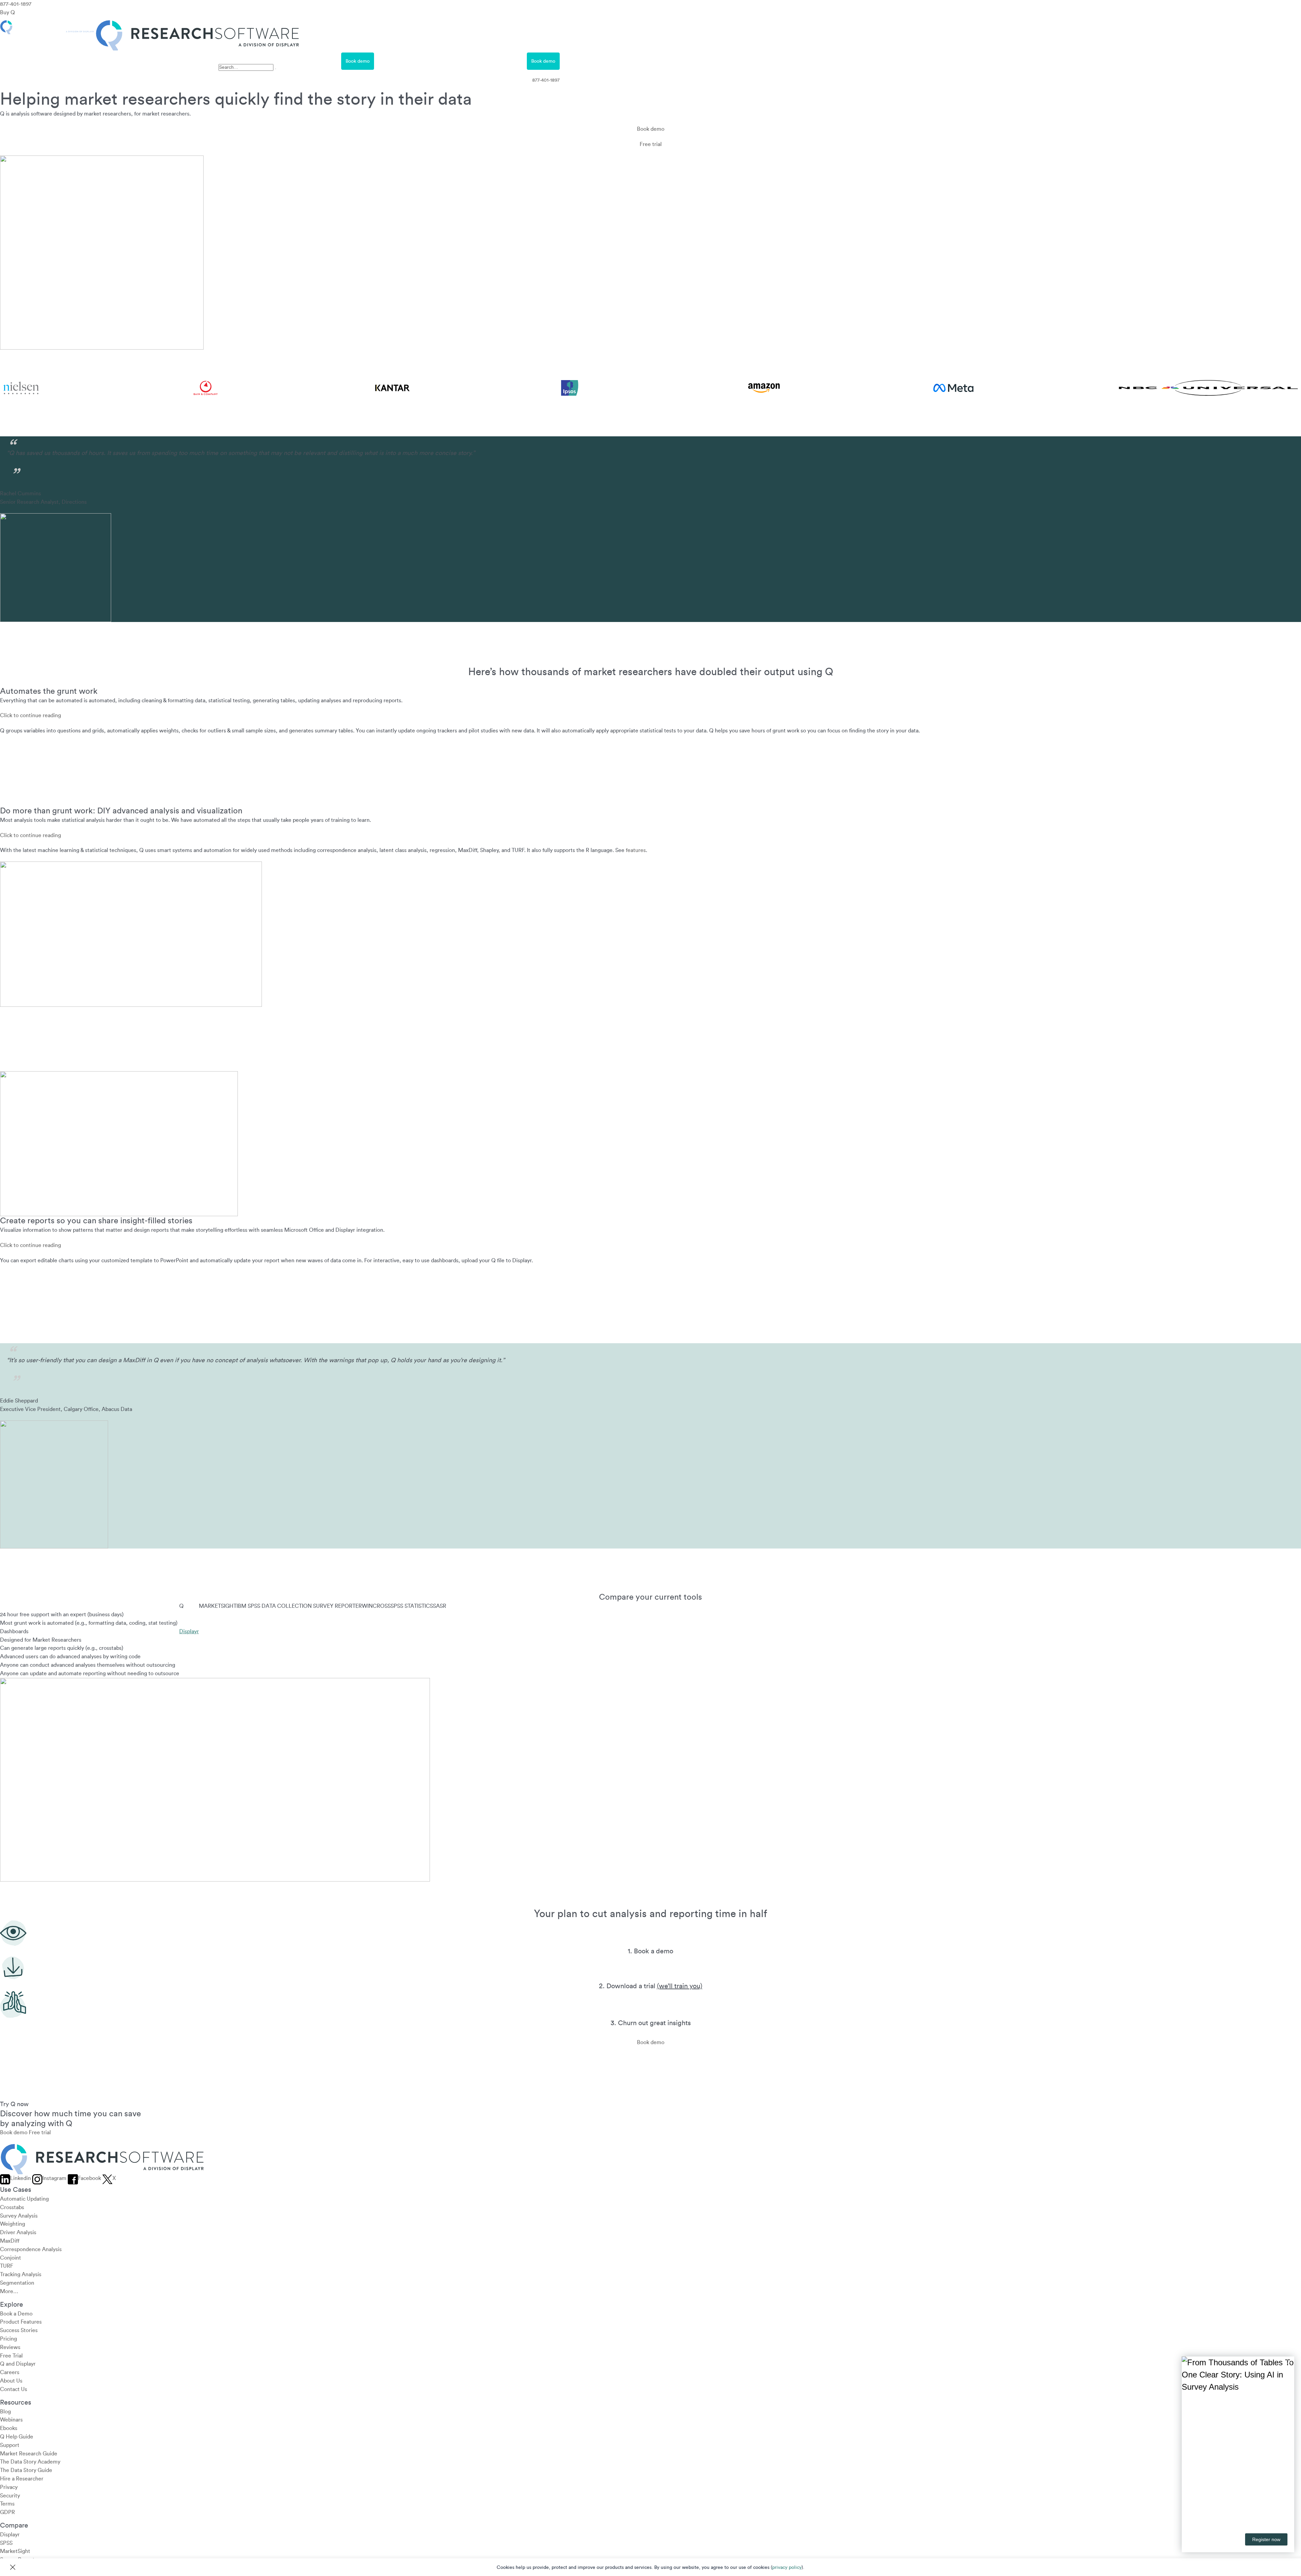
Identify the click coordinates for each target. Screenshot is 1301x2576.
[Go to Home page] (150, 24)
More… (9, 2291)
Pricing (109, 61)
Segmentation (17, 2283)
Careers (10, 2372)
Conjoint (11, 2258)
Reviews (10, 2347)
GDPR (7, 2512)
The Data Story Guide (26, 2470)
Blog (5, 2411)
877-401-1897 (16, 4)
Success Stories (19, 2330)
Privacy (9, 2487)
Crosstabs (12, 2207)
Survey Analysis (19, 2216)
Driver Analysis (18, 2232)
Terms (7, 2504)
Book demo (358, 61)
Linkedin (20, 2178)
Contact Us (14, 2389)
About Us (11, 2381)
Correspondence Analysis (31, 2249)
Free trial (651, 144)
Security (10, 2495)
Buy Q (7, 13)
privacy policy (787, 2568)
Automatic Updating (24, 2199)
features (636, 850)
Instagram (54, 2178)
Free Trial (312, 61)
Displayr (189, 1632)
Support (10, 2445)
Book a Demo (16, 2313)
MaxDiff (10, 2241)
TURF (7, 2266)
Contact (452, 61)
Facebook (89, 2178)
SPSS (6, 2543)
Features (29, 61)
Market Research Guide (29, 2453)
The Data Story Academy (30, 2462)
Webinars (11, 2420)
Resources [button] (194, 61)
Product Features (21, 2322)
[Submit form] (275, 69)
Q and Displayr (18, 2364)
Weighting (13, 2224)
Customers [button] (150, 61)
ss (221, 57)
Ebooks (9, 2428)
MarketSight (15, 2551)
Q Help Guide (17, 2437)
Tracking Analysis (21, 2274)
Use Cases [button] (70, 61)
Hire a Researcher (22, 2479)
